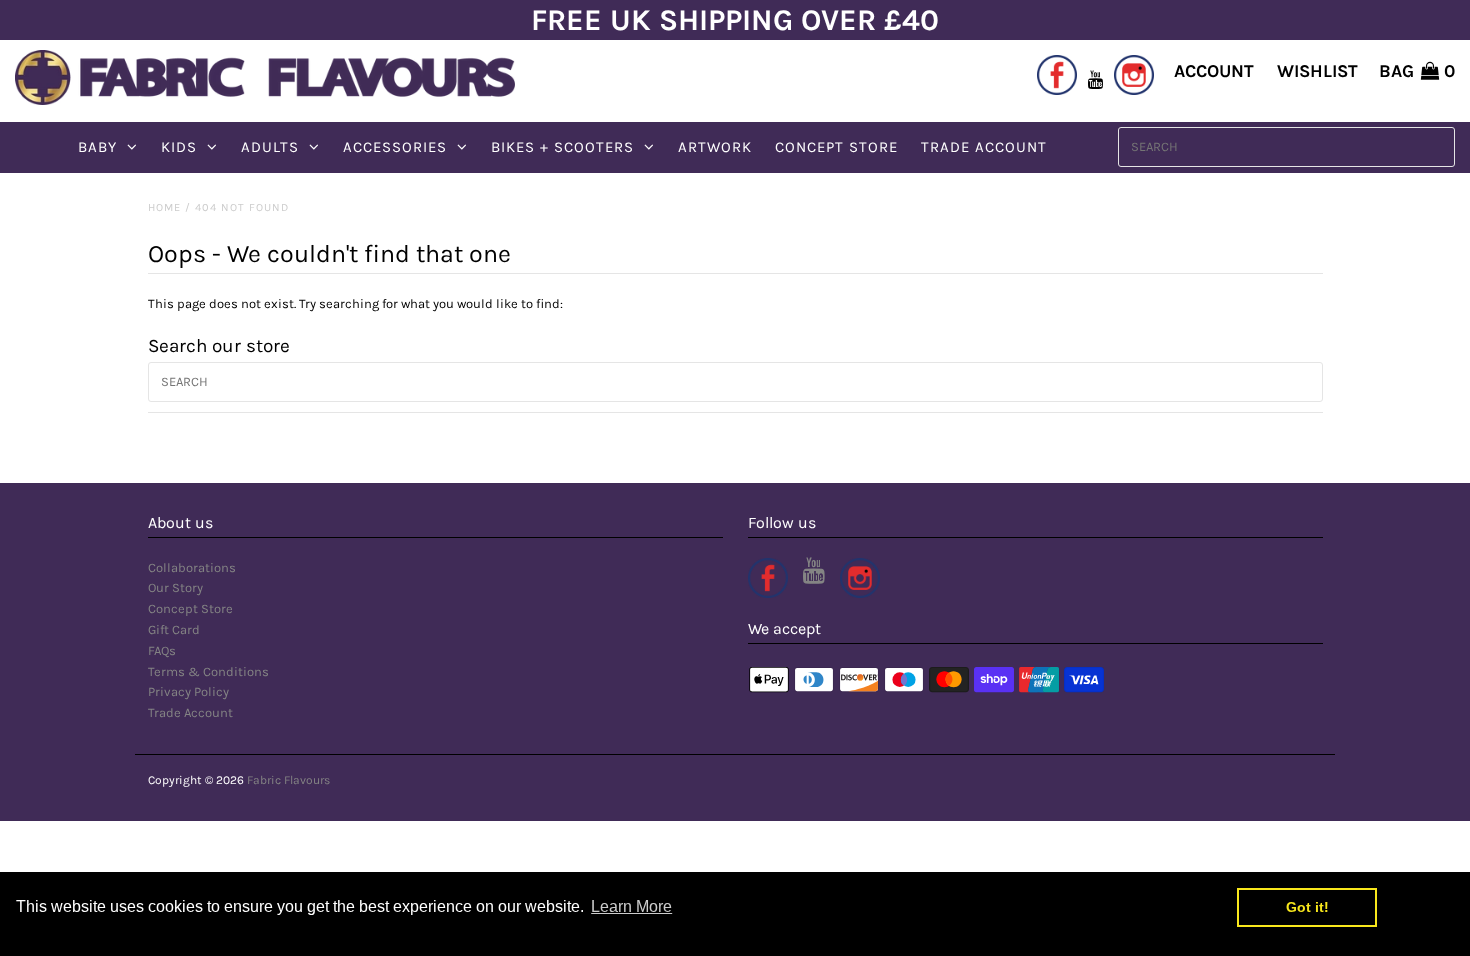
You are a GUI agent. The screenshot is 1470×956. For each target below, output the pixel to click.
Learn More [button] (631, 906)
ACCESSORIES (395, 147)
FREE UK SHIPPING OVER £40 (735, 20)
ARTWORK (715, 147)
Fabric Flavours (288, 780)
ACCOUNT (1214, 71)
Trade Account (190, 712)
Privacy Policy (188, 691)
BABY (97, 147)
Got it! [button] (1307, 907)
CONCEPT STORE (836, 147)
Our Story (175, 587)
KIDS (179, 147)
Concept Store (190, 608)
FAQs (162, 650)
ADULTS (270, 147)
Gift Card (174, 629)
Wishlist (1317, 71)
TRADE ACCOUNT (984, 147)
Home (164, 207)
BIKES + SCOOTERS (562, 147)
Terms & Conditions (208, 671)
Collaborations (192, 567)
